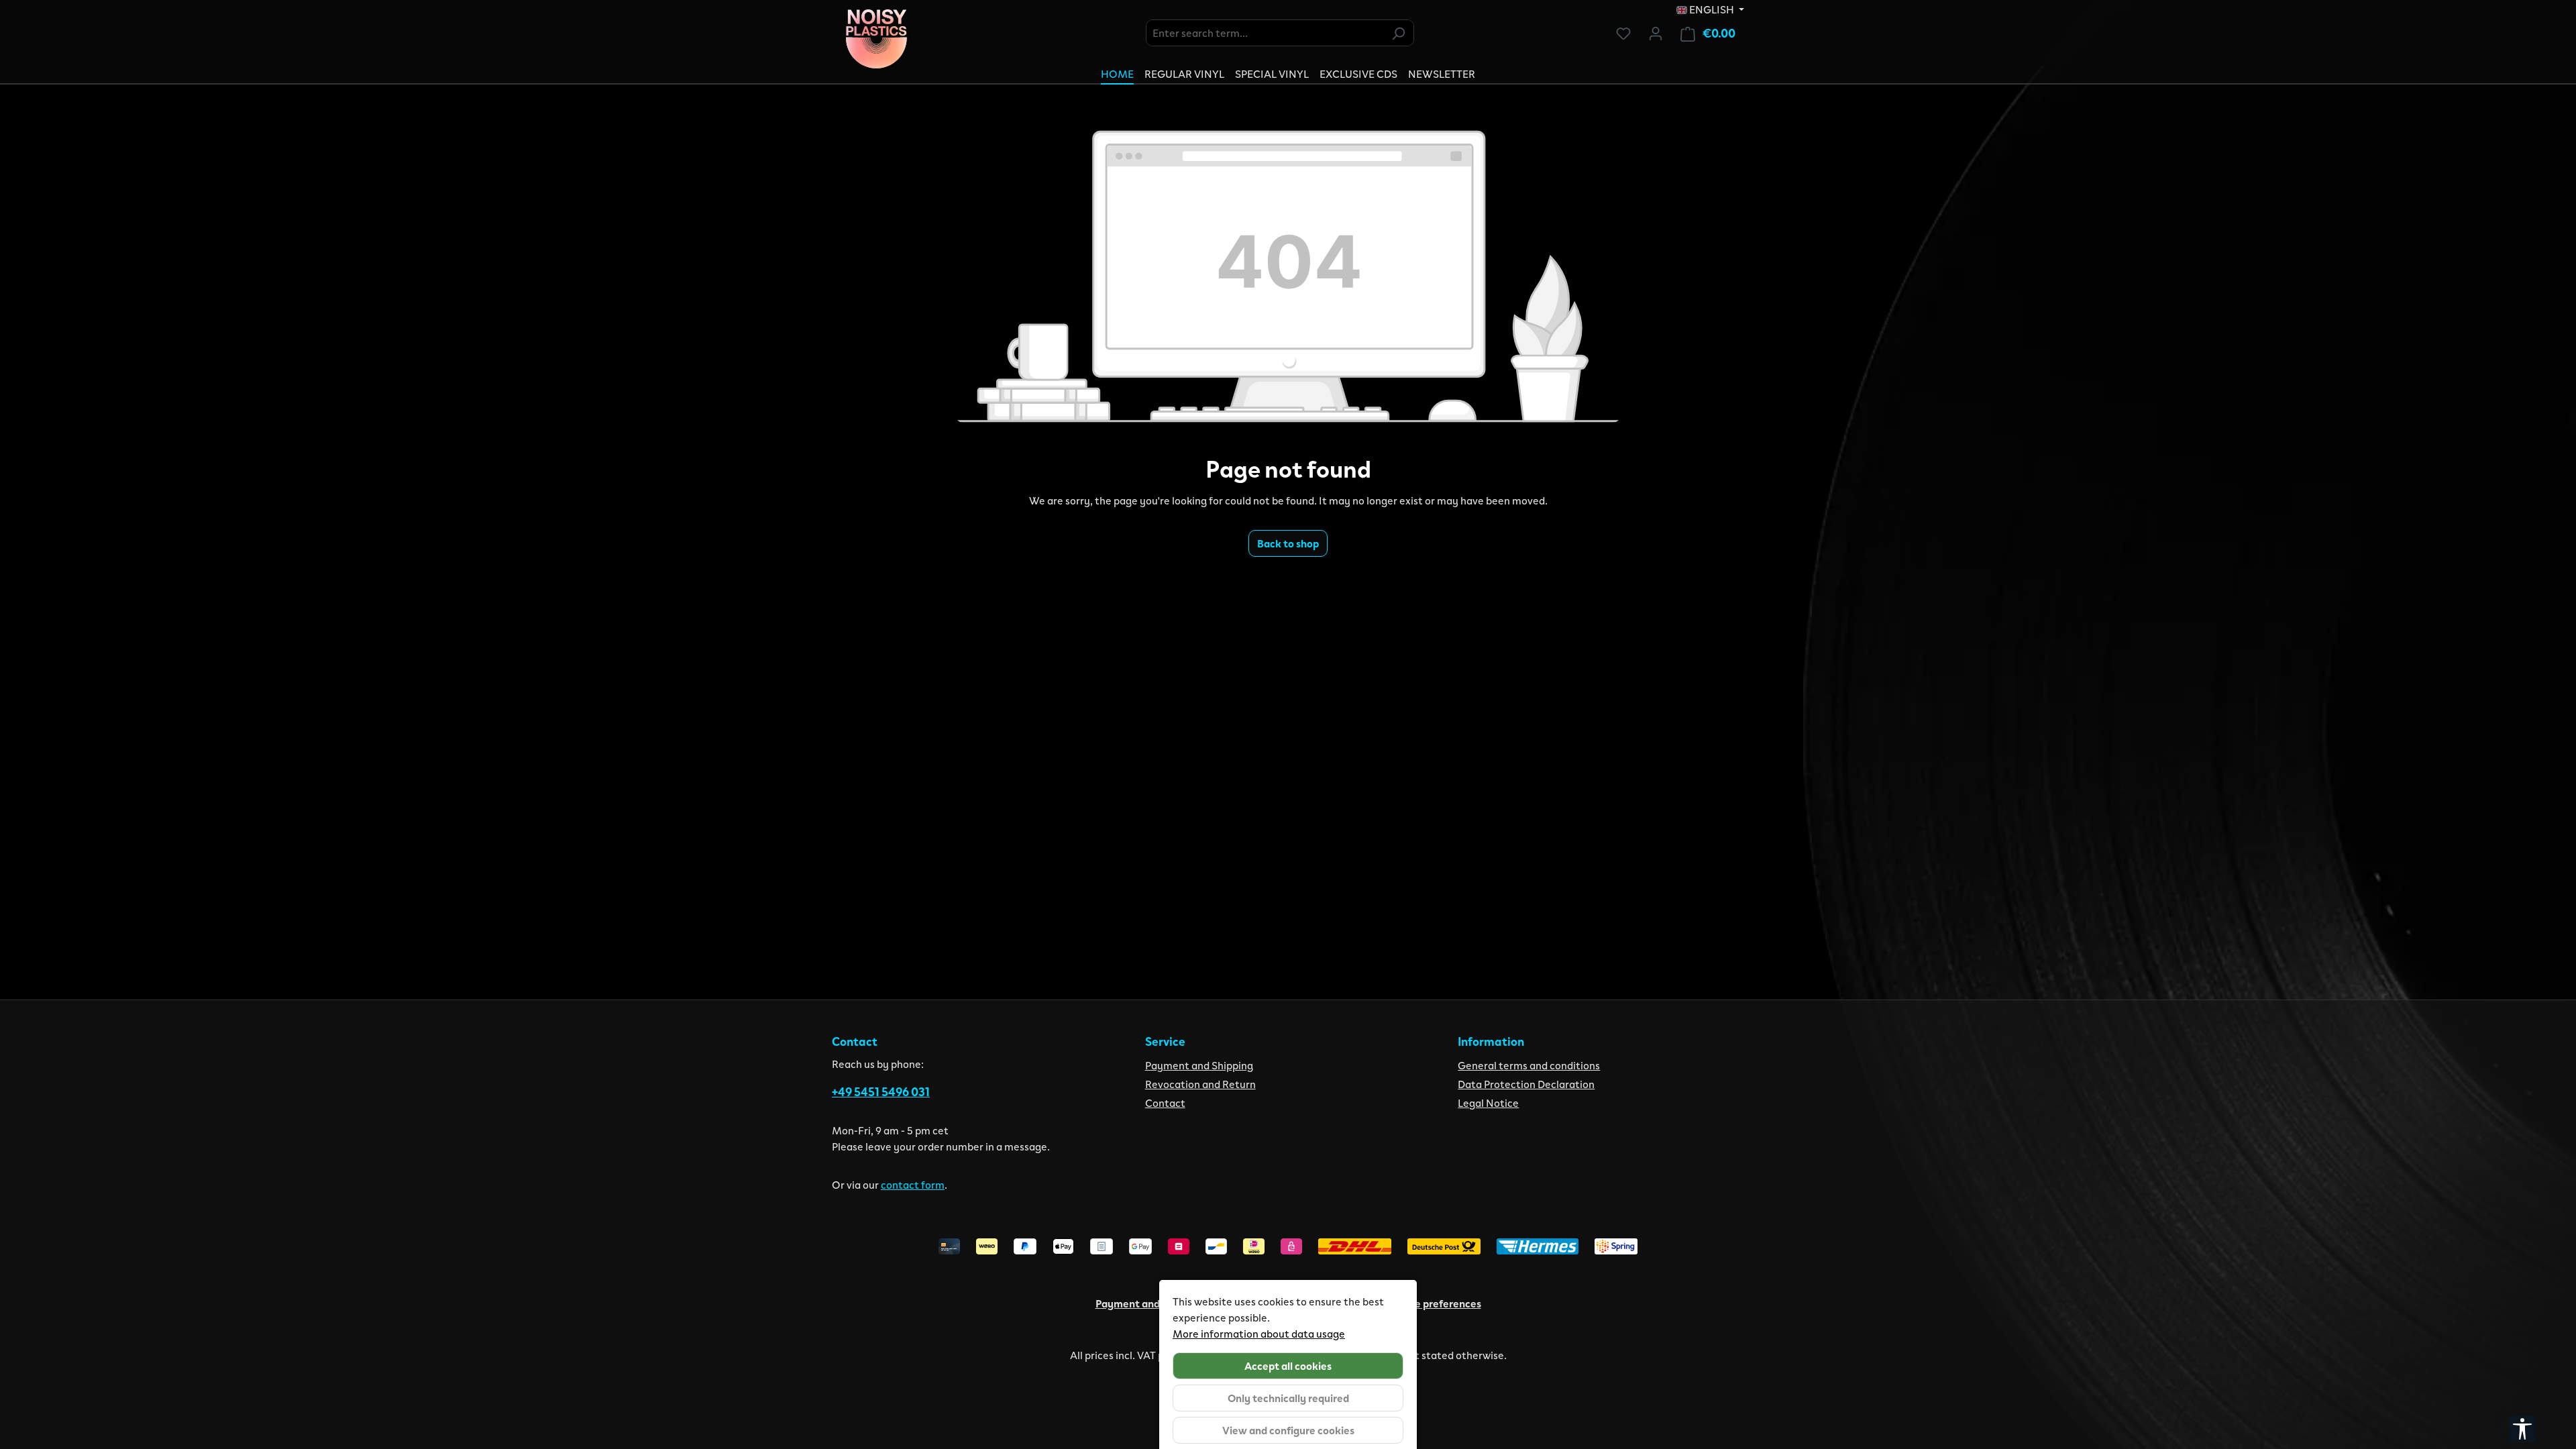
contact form (913, 1184)
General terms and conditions (1529, 1065)
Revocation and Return (1200, 1084)
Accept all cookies (1288, 1365)
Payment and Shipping (1199, 1065)
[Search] (1398, 33)
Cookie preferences (1434, 1303)
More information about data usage (1259, 1333)
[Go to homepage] (876, 39)
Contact (1165, 1103)
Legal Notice (1488, 1103)
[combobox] (1265, 33)
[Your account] (1656, 33)
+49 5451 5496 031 (881, 1091)
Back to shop (1288, 543)
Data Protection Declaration (1526, 1084)
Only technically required (1288, 1398)
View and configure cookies (1288, 1430)
